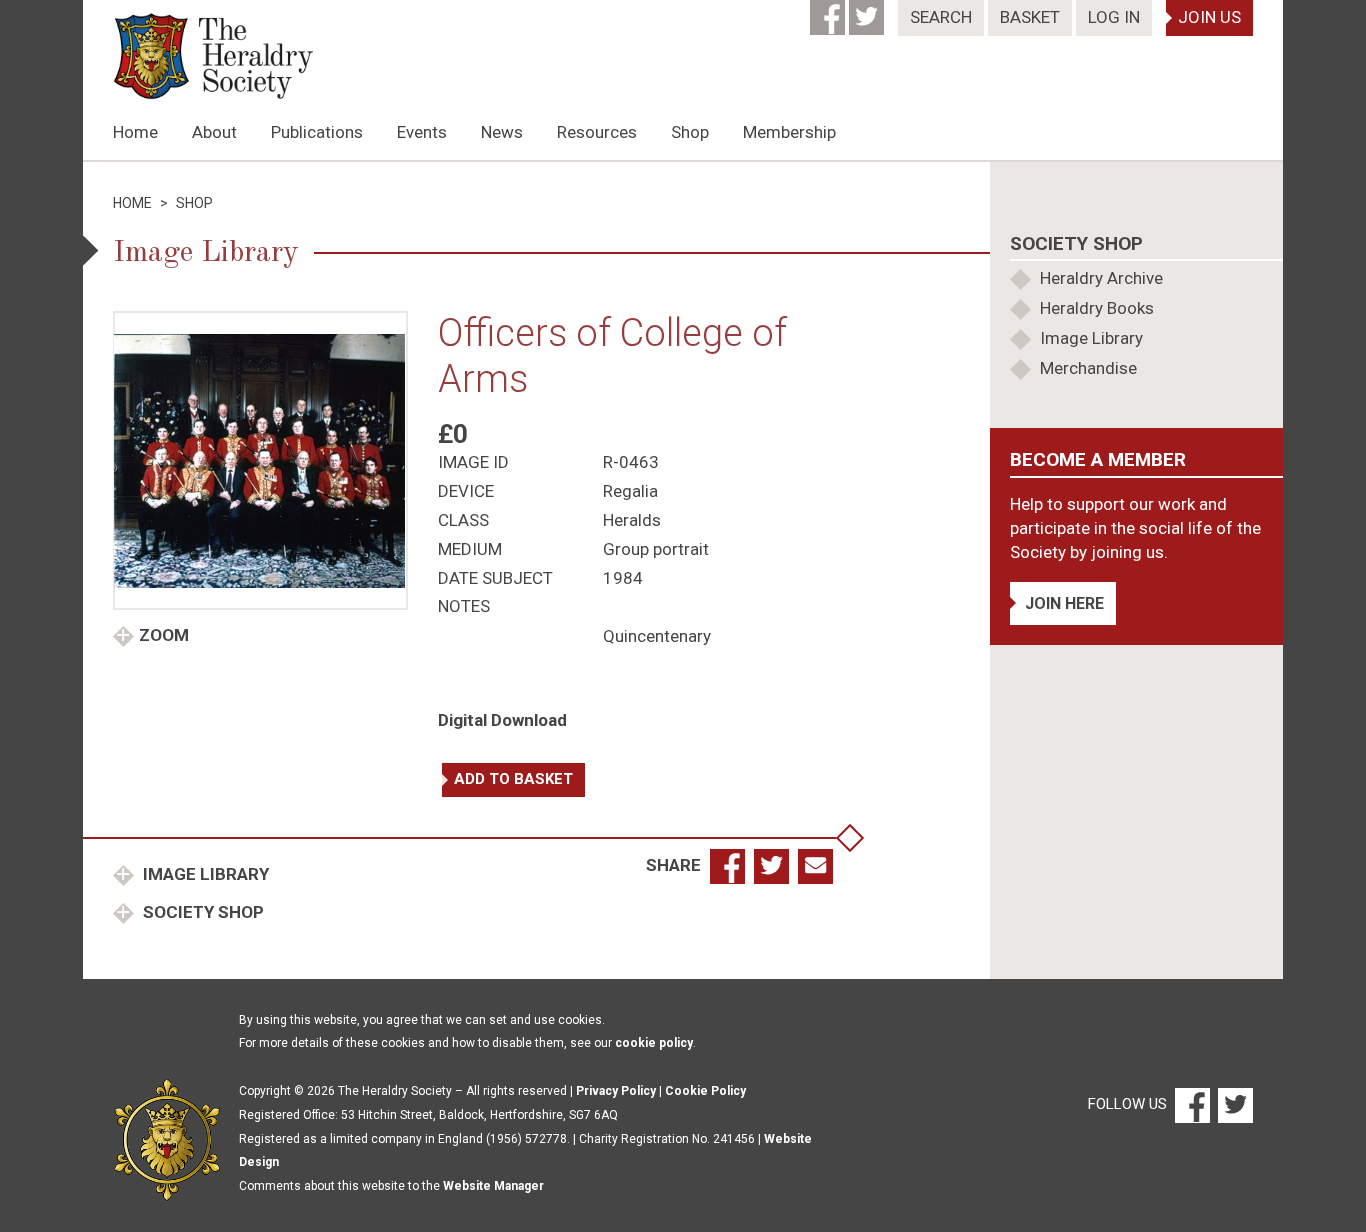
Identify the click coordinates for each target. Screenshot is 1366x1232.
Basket (1030, 17)
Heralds (632, 520)
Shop (690, 132)
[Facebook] (829, 11)
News (502, 132)
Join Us (1209, 17)
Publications (317, 132)
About (214, 132)
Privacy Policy (616, 1091)
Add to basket (513, 779)
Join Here (1064, 603)
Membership (789, 132)
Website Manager (493, 1186)
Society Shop (201, 912)
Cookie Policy (705, 1091)
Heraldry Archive (1101, 278)
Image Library (204, 874)
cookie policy (654, 1043)
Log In (1114, 17)
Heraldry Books (1097, 308)
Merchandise (1088, 368)
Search (941, 17)
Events (422, 132)
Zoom (164, 635)
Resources (597, 132)
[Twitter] (868, 11)
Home (135, 132)
